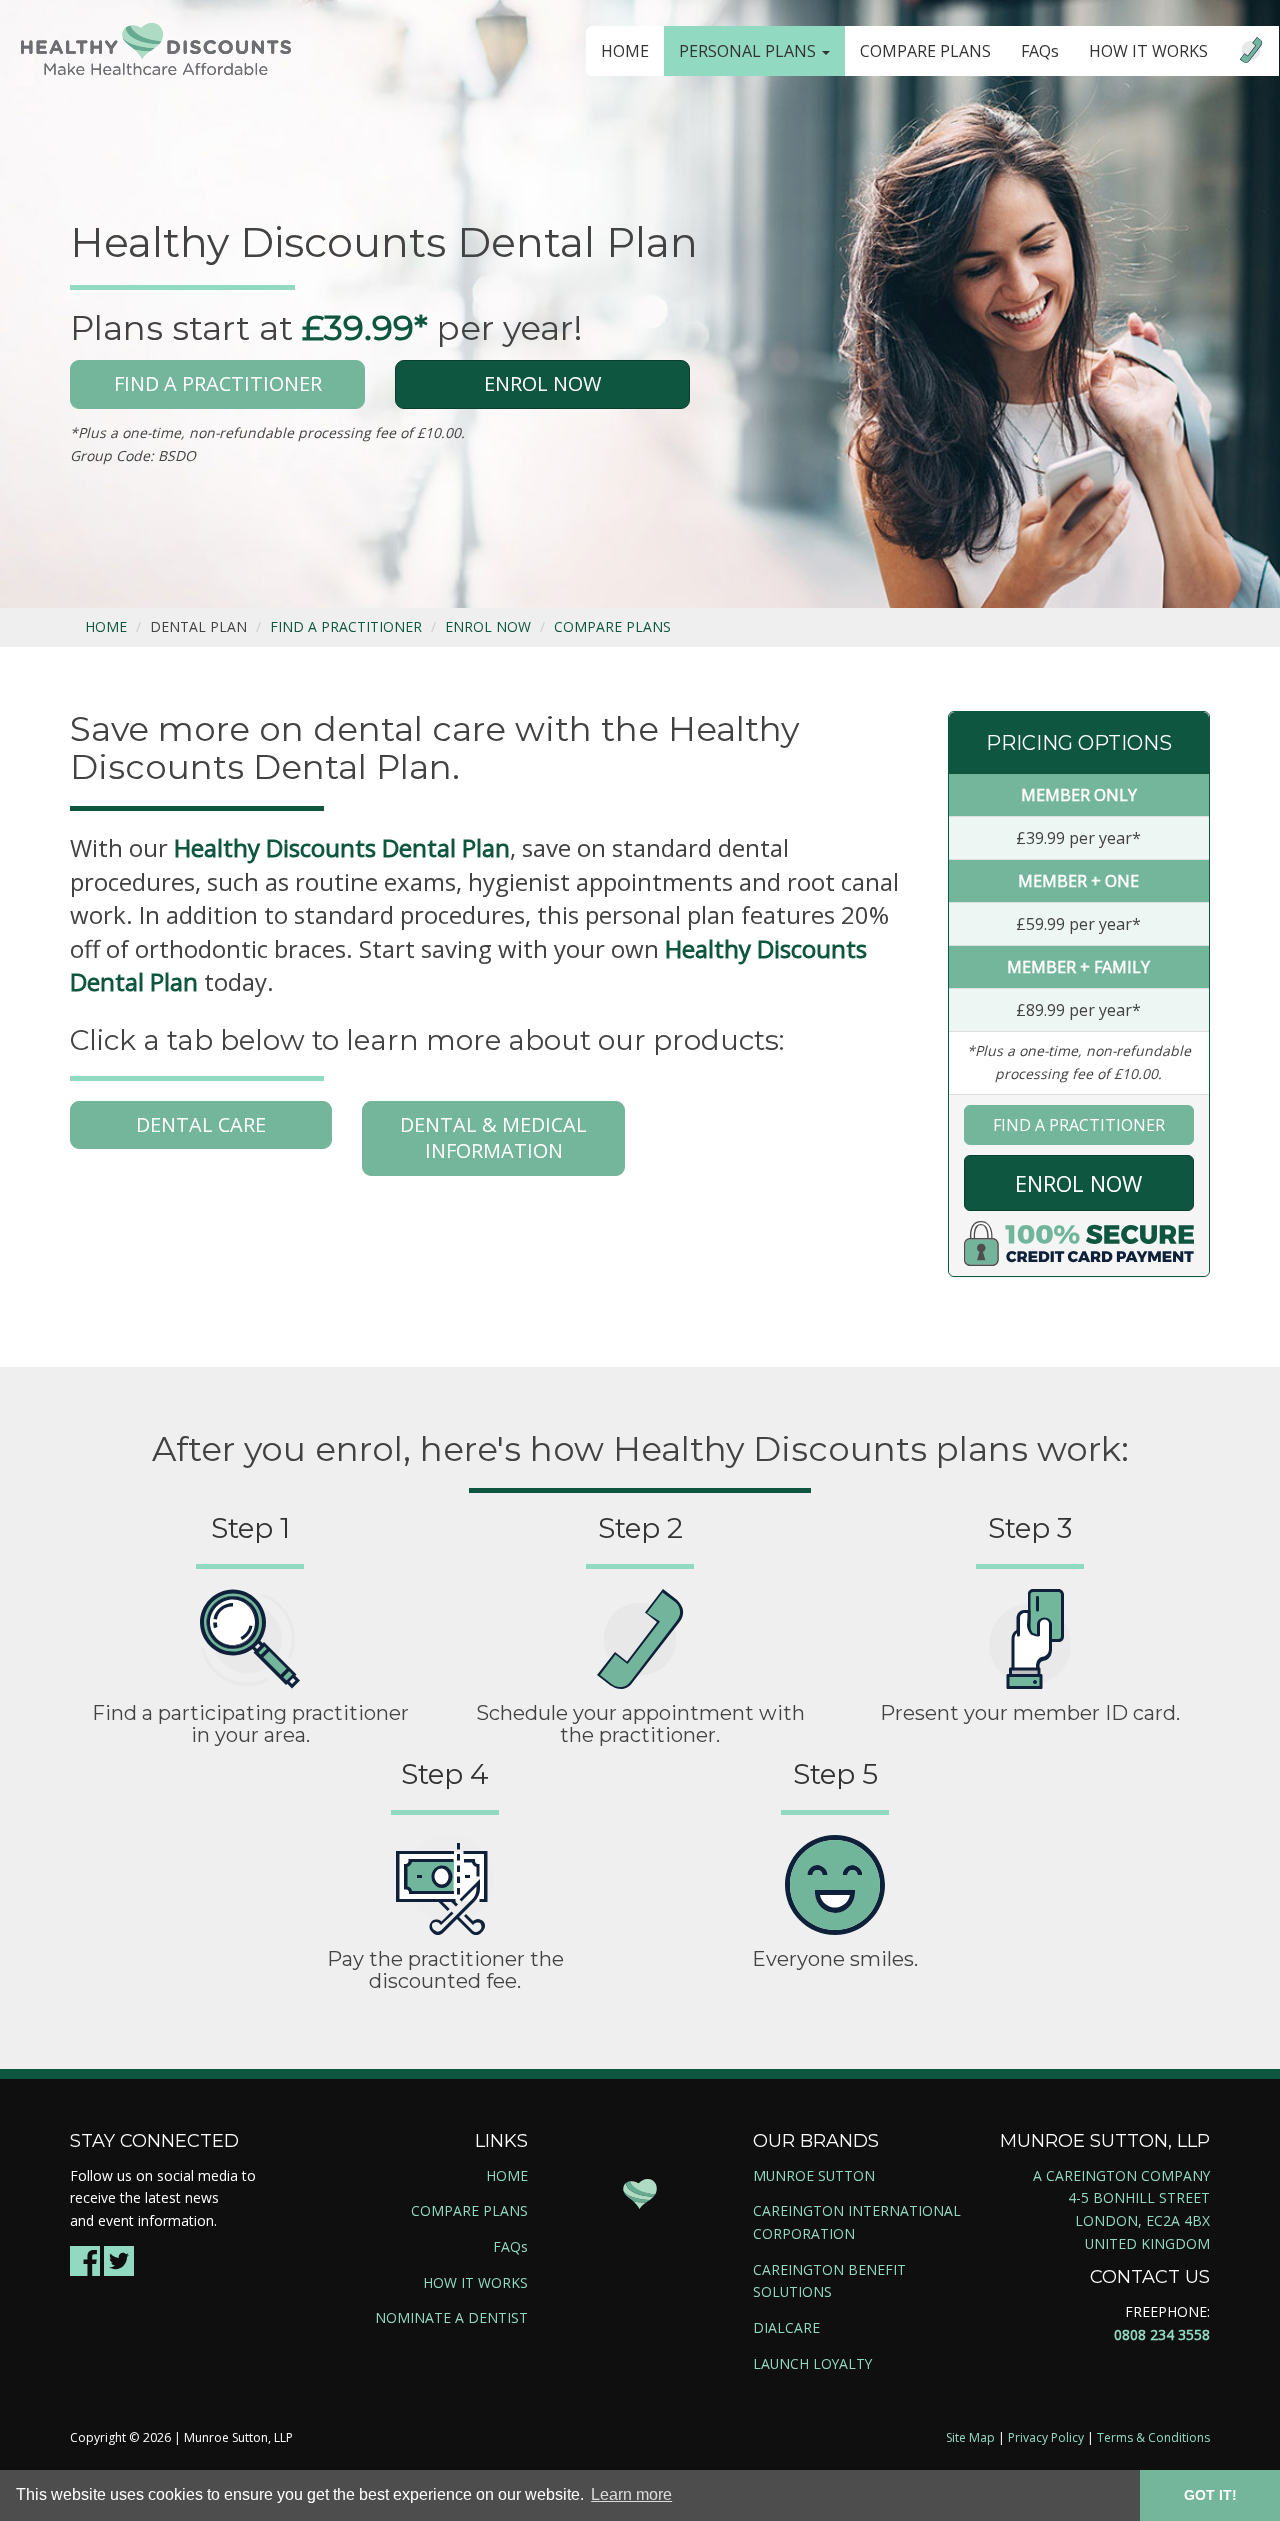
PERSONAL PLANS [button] (749, 51)
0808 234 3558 (1162, 2334)
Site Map (970, 2437)
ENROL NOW (542, 383)
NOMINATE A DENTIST (451, 2317)
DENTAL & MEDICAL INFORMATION (493, 1138)
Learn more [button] (631, 2494)
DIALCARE (786, 2327)
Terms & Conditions (1153, 2437)
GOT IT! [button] (1210, 2495)
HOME (625, 51)
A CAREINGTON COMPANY (1121, 2175)
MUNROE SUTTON (814, 2175)
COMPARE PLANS (925, 51)
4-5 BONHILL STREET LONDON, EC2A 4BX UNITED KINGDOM (1139, 2220)
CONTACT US (1150, 2277)
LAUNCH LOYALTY (812, 2363)
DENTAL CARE (201, 1124)
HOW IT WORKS (1148, 51)
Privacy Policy (1046, 2437)
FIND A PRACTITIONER (218, 383)
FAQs (1040, 51)
